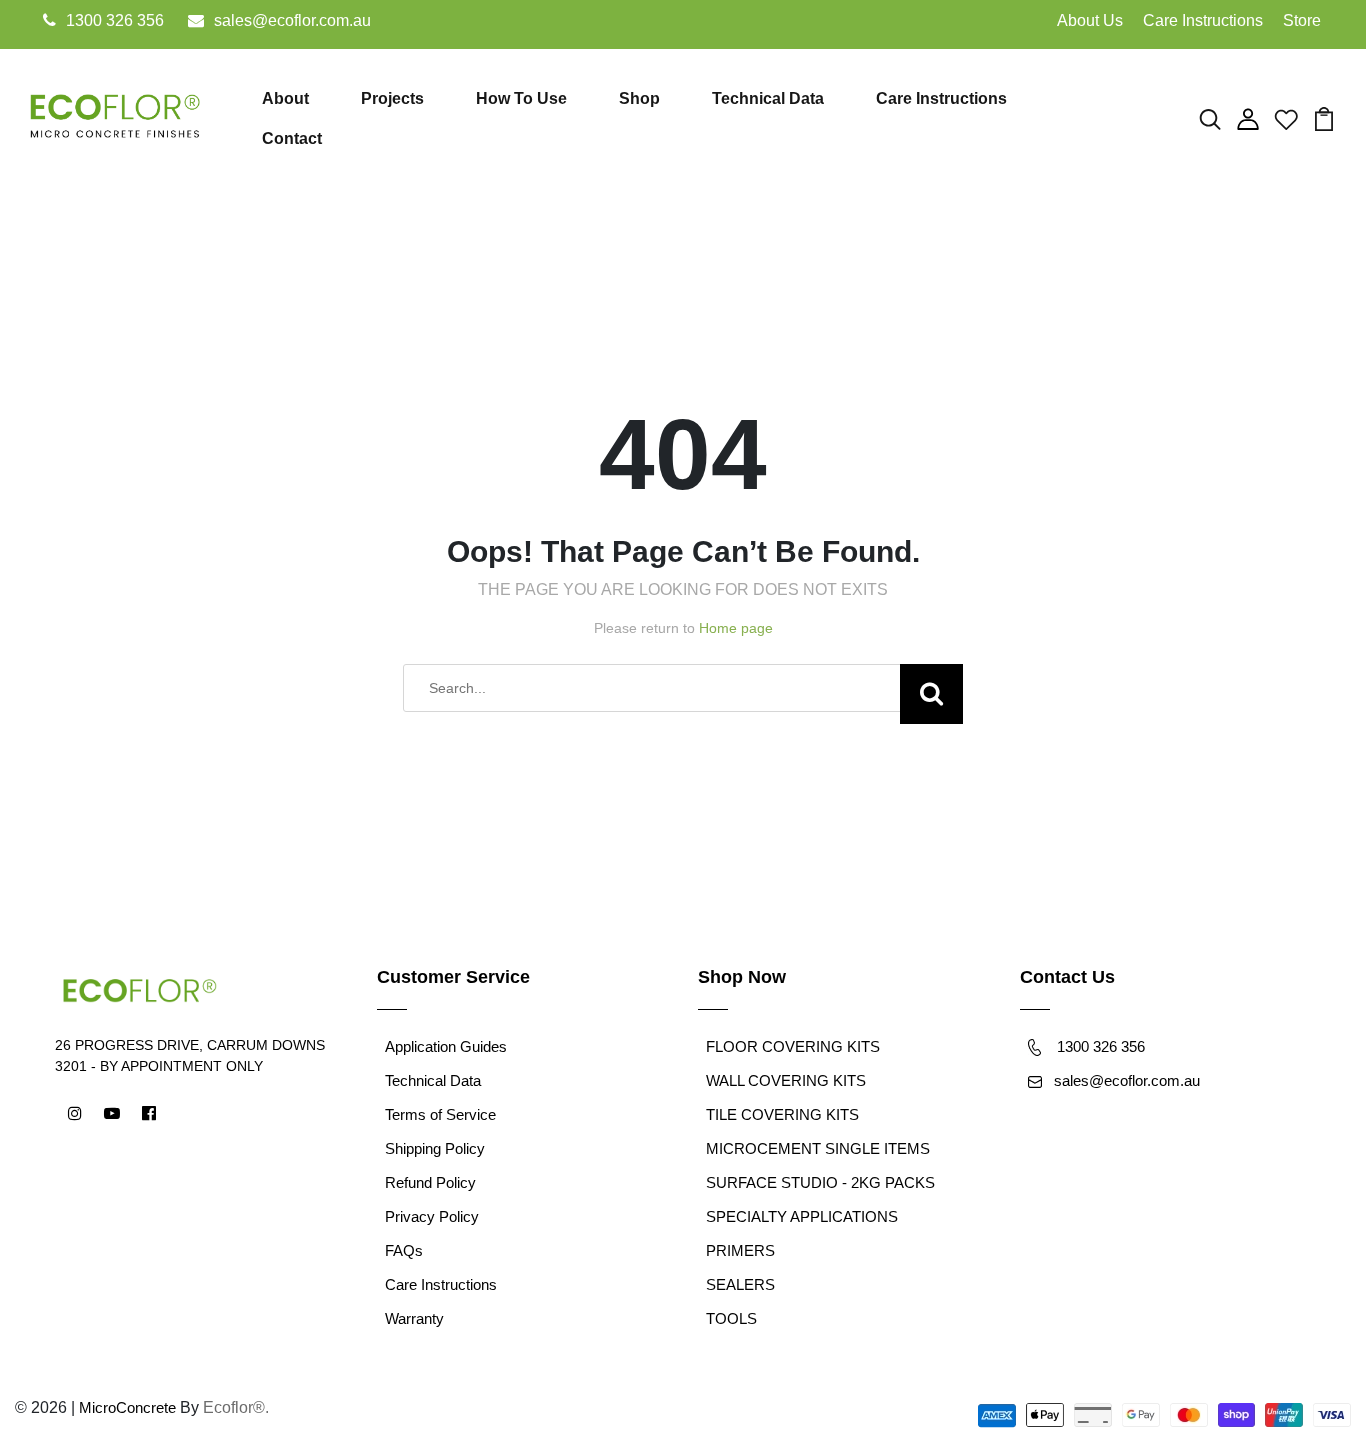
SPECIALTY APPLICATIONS (802, 1216)
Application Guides (446, 1046)
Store (1302, 20)
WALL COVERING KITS (786, 1080)
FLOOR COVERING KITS (793, 1046)
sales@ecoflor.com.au (292, 20)
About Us (1090, 20)
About (285, 98)
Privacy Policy (432, 1216)
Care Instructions (1203, 20)
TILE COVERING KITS (782, 1114)
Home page (736, 628)
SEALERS (740, 1284)
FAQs (404, 1250)
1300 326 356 (115, 20)
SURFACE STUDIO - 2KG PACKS (820, 1182)
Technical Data (768, 98)
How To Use (521, 98)
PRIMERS (740, 1250)
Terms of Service (440, 1114)
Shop (639, 98)
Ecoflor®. (236, 1407)
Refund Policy (430, 1182)
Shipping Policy (435, 1148)
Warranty (414, 1318)
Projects (392, 98)
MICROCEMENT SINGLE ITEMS (818, 1148)
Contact (292, 138)
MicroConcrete (127, 1407)
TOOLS (731, 1318)
